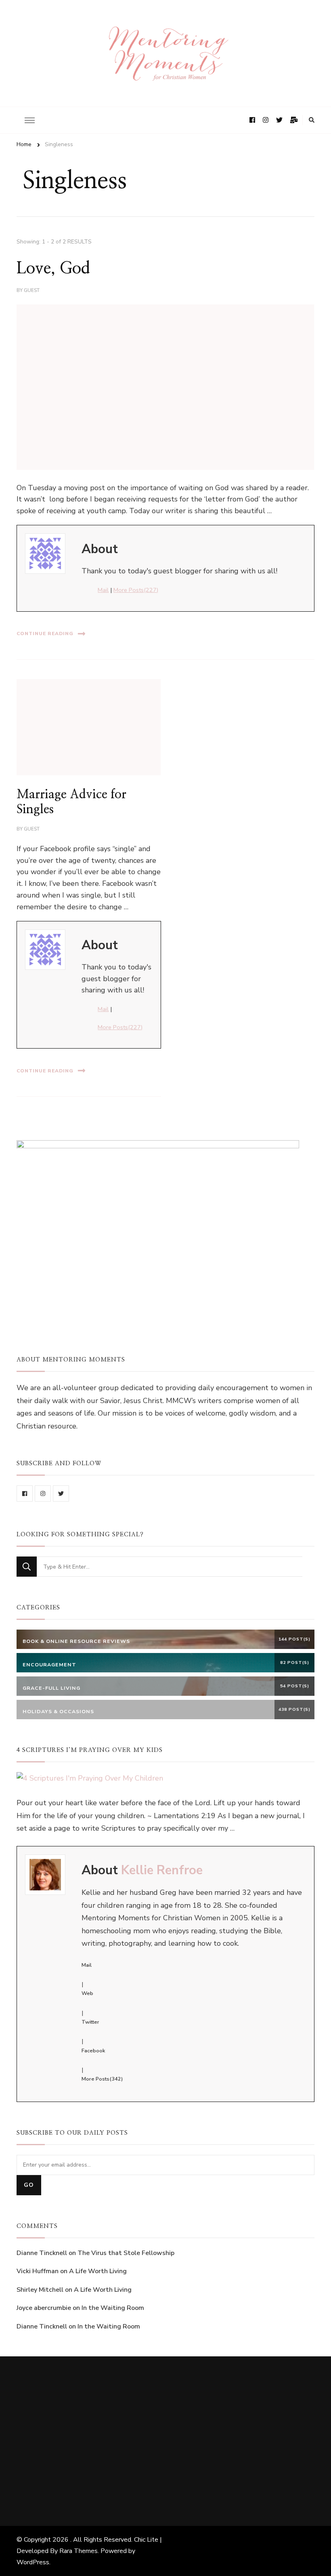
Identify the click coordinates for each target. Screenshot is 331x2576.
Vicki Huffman (38, 2271)
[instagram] (43, 1494)
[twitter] (61, 1494)
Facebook (93, 2051)
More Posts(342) (102, 2079)
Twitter (90, 2022)
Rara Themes (79, 2551)
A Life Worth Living (98, 2271)
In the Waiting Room (113, 2308)
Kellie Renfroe (162, 1870)
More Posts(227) (136, 590)
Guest (32, 290)
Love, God (53, 269)
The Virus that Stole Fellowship (126, 2253)
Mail (103, 590)
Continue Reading (45, 634)
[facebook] (25, 1494)
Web (87, 1993)
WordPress (33, 2562)
